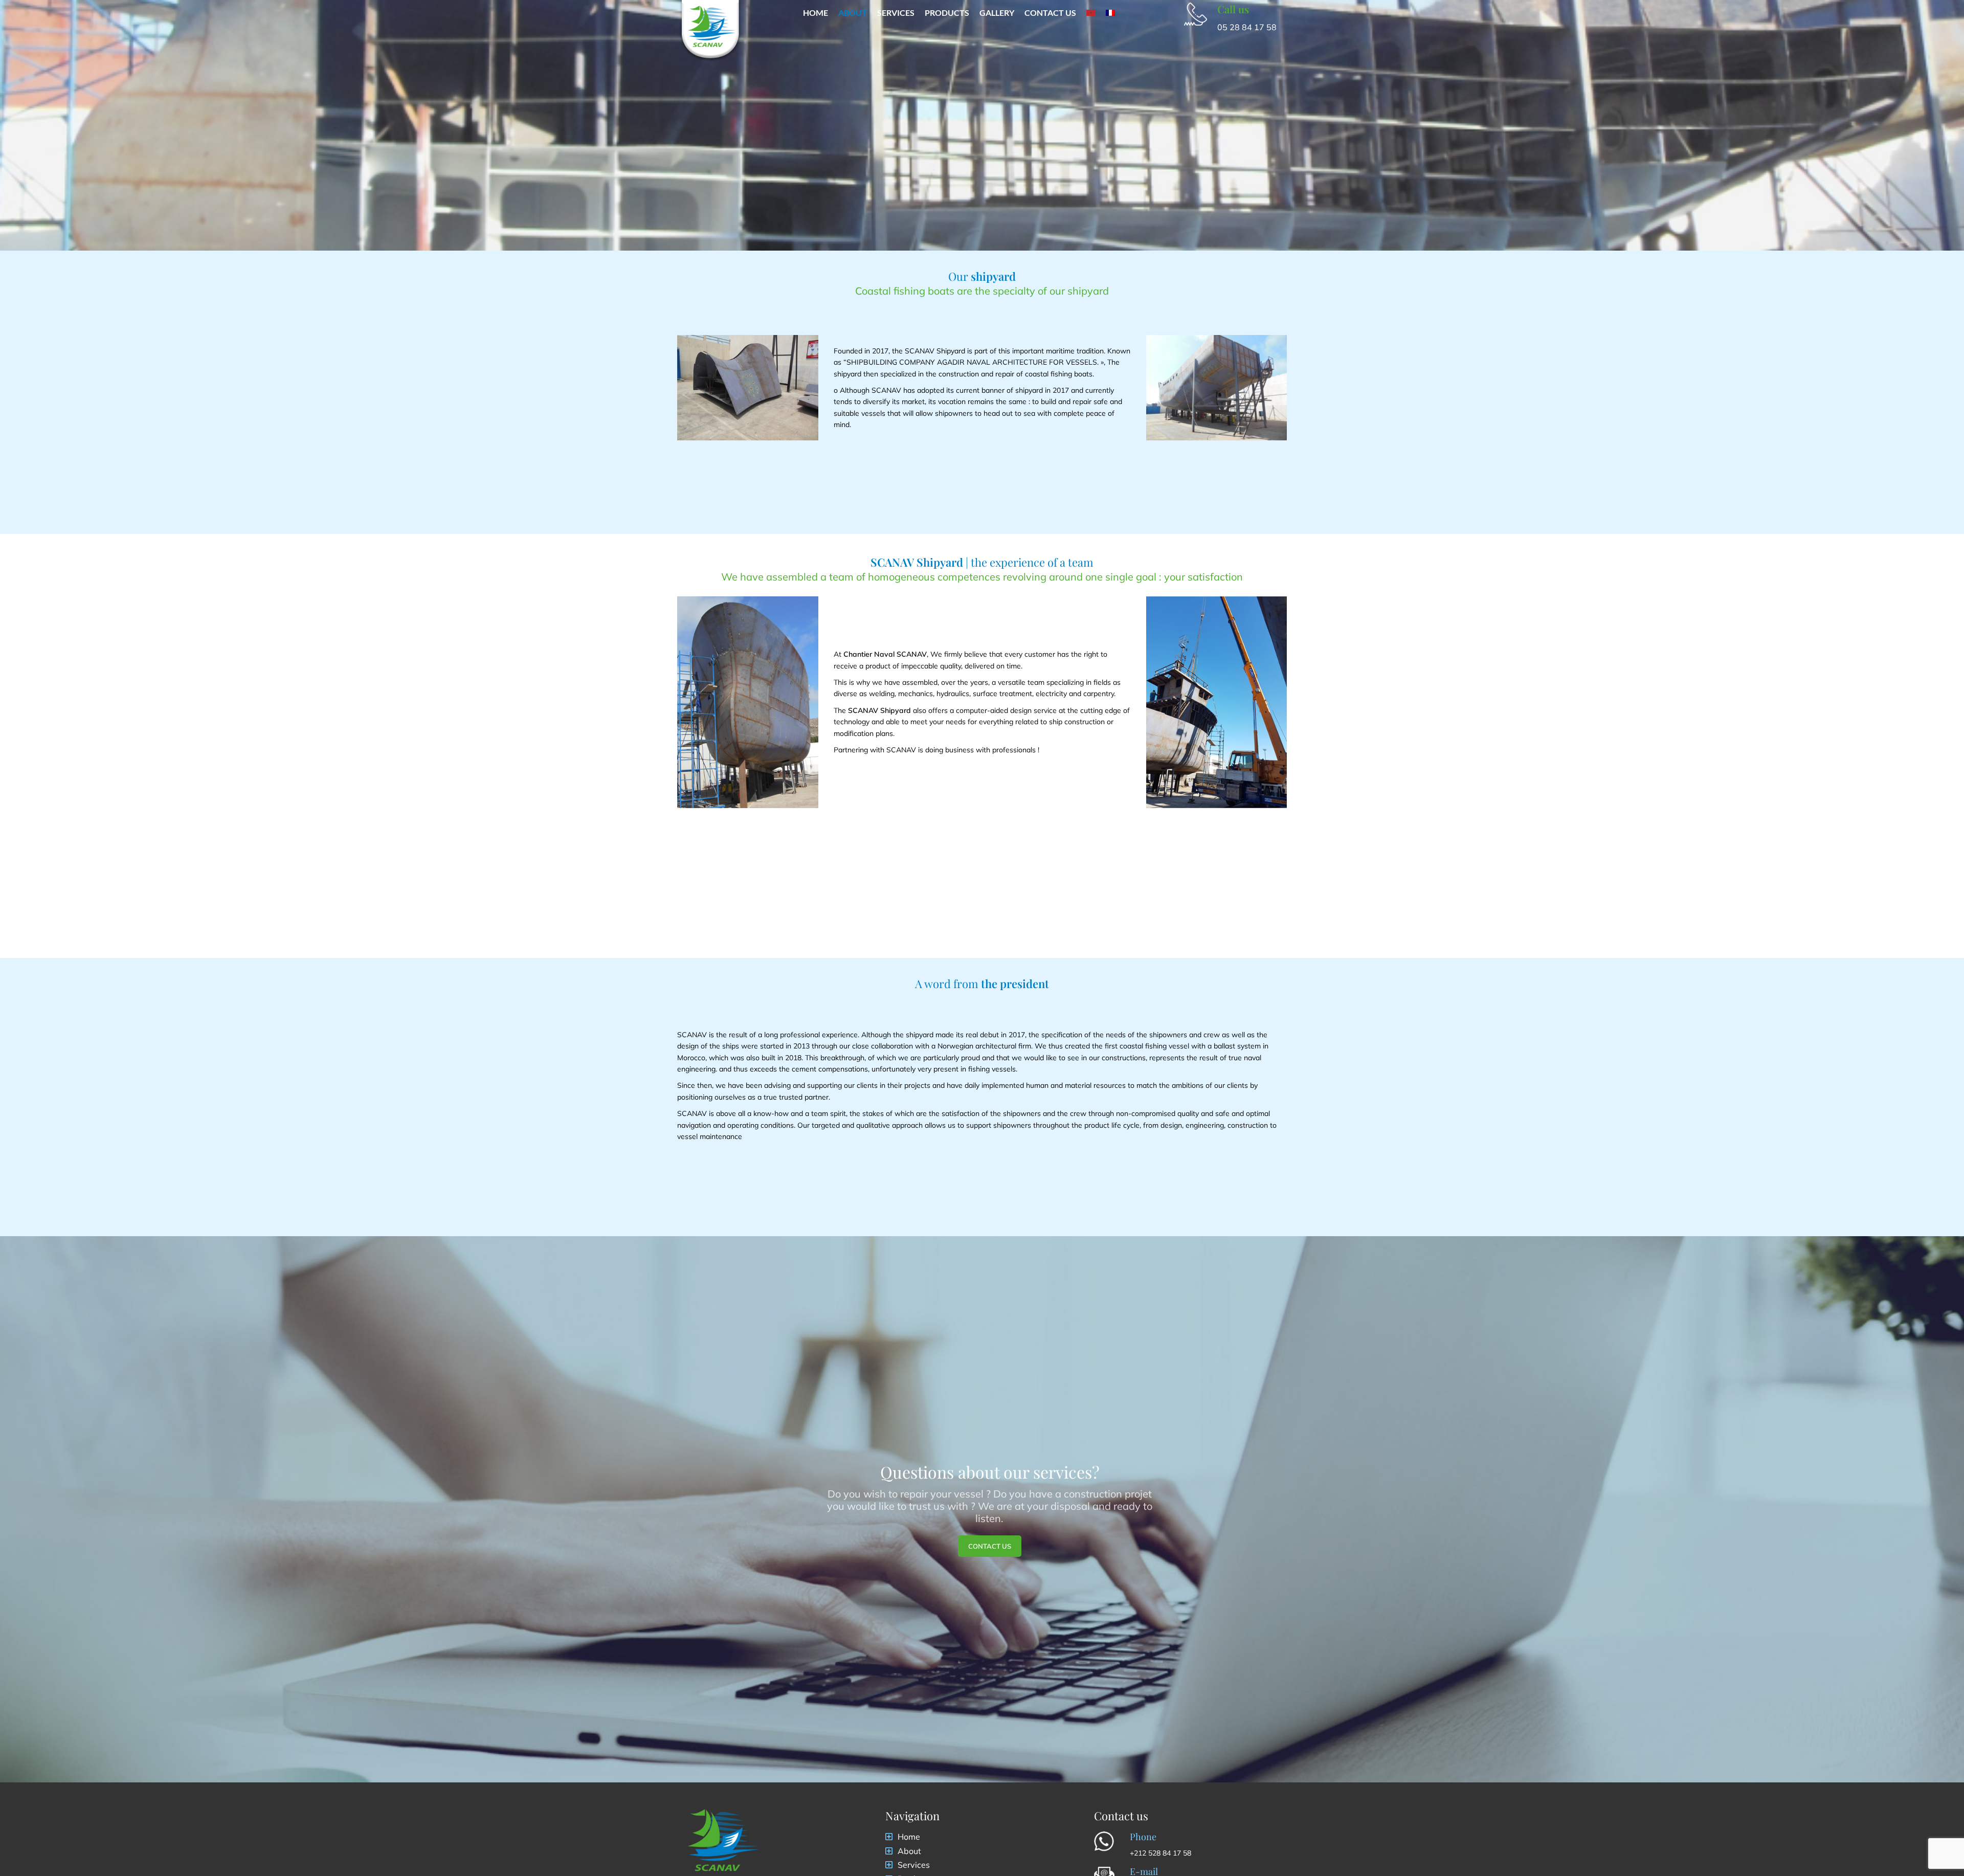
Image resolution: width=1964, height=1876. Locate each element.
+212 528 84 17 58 (1160, 1853)
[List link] (982, 1837)
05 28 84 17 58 (1247, 27)
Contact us (990, 1546)
